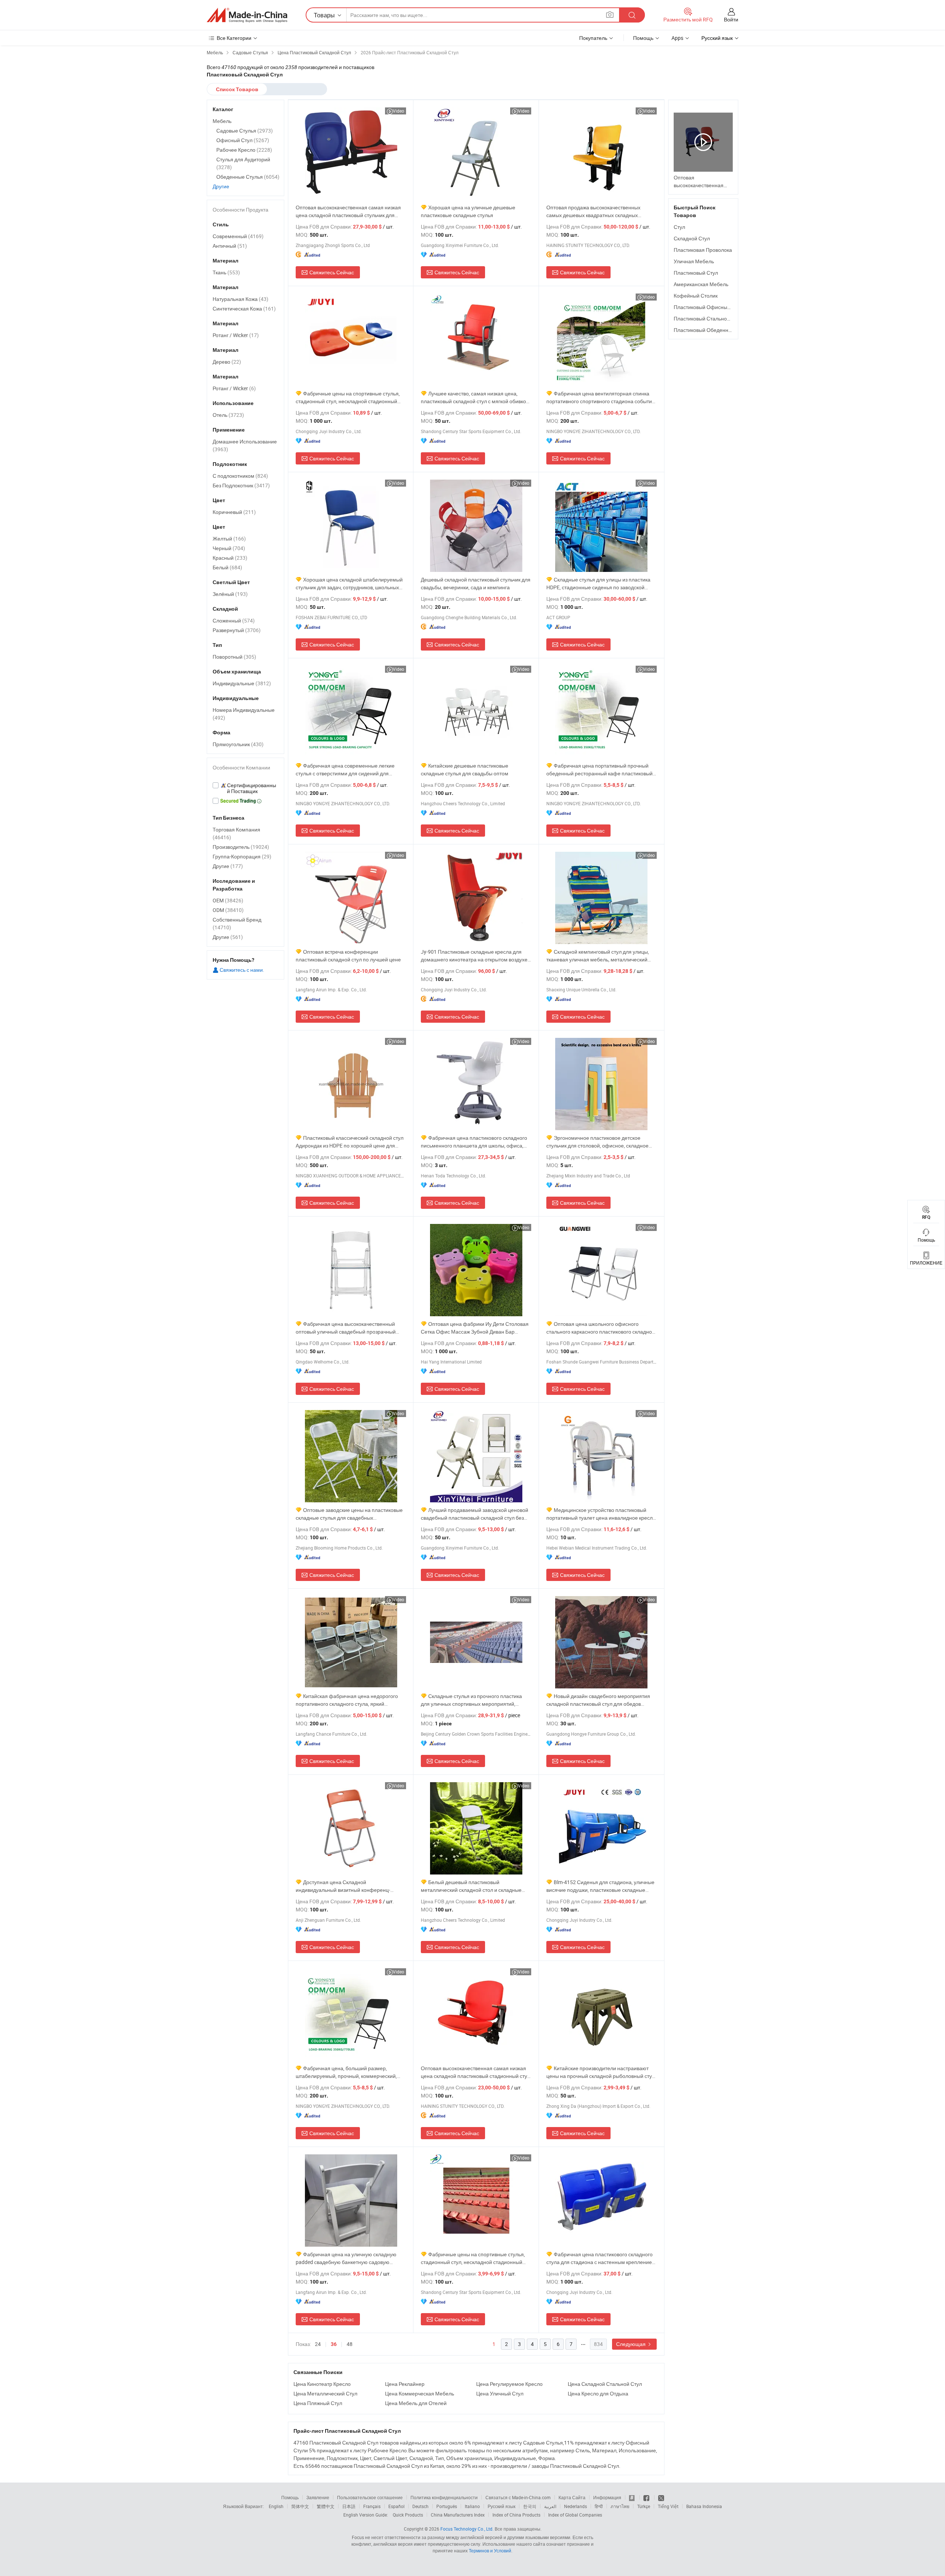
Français (372, 2506)
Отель (228, 415)
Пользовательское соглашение (370, 2497)
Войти (731, 19)
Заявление (318, 2497)
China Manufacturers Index (458, 2515)
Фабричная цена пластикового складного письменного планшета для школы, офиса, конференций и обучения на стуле (474, 1142)
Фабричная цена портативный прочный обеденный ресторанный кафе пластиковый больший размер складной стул (599, 770)
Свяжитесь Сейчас (332, 272)
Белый (227, 567)
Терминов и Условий (490, 2551)
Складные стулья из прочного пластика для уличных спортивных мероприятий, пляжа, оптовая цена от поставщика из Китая (475, 1700)
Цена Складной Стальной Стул (605, 2384)
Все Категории (234, 38)
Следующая (631, 2344)
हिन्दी (599, 2506)
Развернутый (237, 630)
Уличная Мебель (694, 261)
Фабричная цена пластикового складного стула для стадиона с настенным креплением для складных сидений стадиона (601, 2258)
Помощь (643, 38)
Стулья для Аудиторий (243, 163)
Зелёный (230, 594)
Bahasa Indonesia (704, 2506)
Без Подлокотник (241, 485)
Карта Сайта (572, 2497)
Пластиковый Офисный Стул (708, 307)
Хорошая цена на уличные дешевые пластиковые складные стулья (468, 211)
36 (334, 2344)
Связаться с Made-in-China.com (518, 2497)
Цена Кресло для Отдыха (598, 2393)
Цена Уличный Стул (500, 2393)
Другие (221, 186)
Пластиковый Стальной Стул (708, 318)
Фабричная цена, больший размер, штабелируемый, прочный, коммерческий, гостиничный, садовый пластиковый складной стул (350, 2072)
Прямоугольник (238, 744)
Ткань (226, 272)
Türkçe (644, 2506)
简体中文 (300, 2506)
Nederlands (575, 2506)
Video (398, 111)
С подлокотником (240, 476)
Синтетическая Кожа (244, 308)
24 (318, 2344)
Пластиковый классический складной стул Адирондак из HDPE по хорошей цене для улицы (350, 1142)
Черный (229, 548)
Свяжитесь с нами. (241, 970)
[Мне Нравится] (647, 2497)
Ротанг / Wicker (236, 335)
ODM (228, 910)
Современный (238, 236)
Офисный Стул (243, 140)
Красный (230, 558)
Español (396, 2506)
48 (350, 2344)
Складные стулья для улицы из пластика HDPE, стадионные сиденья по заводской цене (598, 584)
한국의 (530, 2506)
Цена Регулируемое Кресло (509, 2384)
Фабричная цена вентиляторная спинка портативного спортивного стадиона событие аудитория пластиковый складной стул (601, 397)
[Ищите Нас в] (661, 2497)
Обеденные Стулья (248, 177)
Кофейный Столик (696, 296)
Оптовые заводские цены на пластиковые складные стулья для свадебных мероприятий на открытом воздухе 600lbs (349, 1514)
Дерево (227, 362)
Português (447, 2506)
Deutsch (420, 2506)
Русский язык (501, 2506)
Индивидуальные (242, 683)
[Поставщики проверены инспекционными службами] (245, 788)
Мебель (222, 121)
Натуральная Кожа (240, 299)
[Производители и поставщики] (247, 15)
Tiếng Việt (668, 2506)
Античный (230, 246)
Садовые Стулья (245, 131)
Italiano (472, 2506)
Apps (677, 38)
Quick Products (408, 2515)
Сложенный (234, 620)
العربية (550, 2506)
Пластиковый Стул (696, 273)
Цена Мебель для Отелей (416, 2403)
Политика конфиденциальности (444, 2497)
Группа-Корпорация (242, 856)
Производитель (241, 847)
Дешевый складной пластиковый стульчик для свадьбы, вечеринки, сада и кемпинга (476, 583)
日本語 (349, 2506)
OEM (228, 900)
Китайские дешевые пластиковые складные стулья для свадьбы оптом (465, 769)
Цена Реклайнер (405, 2384)
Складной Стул (692, 238)
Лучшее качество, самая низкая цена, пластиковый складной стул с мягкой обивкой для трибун (475, 397)
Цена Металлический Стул (325, 2393)
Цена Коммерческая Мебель (420, 2393)
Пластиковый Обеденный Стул (711, 330)
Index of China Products (516, 2515)
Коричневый (234, 512)
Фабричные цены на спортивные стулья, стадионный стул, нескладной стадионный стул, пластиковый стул (348, 397)
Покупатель (593, 38)
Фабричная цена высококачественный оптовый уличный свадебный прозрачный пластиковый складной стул (346, 1328)
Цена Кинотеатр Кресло (322, 2384)
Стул (679, 227)
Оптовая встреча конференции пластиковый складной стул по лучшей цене (348, 956)
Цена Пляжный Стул (318, 2403)
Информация (607, 2497)
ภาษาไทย (620, 2506)
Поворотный (234, 657)
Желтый (229, 538)
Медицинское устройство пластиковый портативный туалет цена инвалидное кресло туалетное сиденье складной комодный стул (601, 1514)
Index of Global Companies (575, 2515)
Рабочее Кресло (244, 150)
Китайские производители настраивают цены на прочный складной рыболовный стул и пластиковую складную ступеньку (601, 2072)
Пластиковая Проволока (703, 250)
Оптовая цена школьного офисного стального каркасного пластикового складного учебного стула (602, 1328)
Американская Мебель (701, 284)
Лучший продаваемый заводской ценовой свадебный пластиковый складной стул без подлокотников (475, 1514)
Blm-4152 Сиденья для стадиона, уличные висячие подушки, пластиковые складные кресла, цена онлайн (600, 1886)
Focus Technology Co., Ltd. (467, 2529)
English (276, 2506)
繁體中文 (326, 2506)
